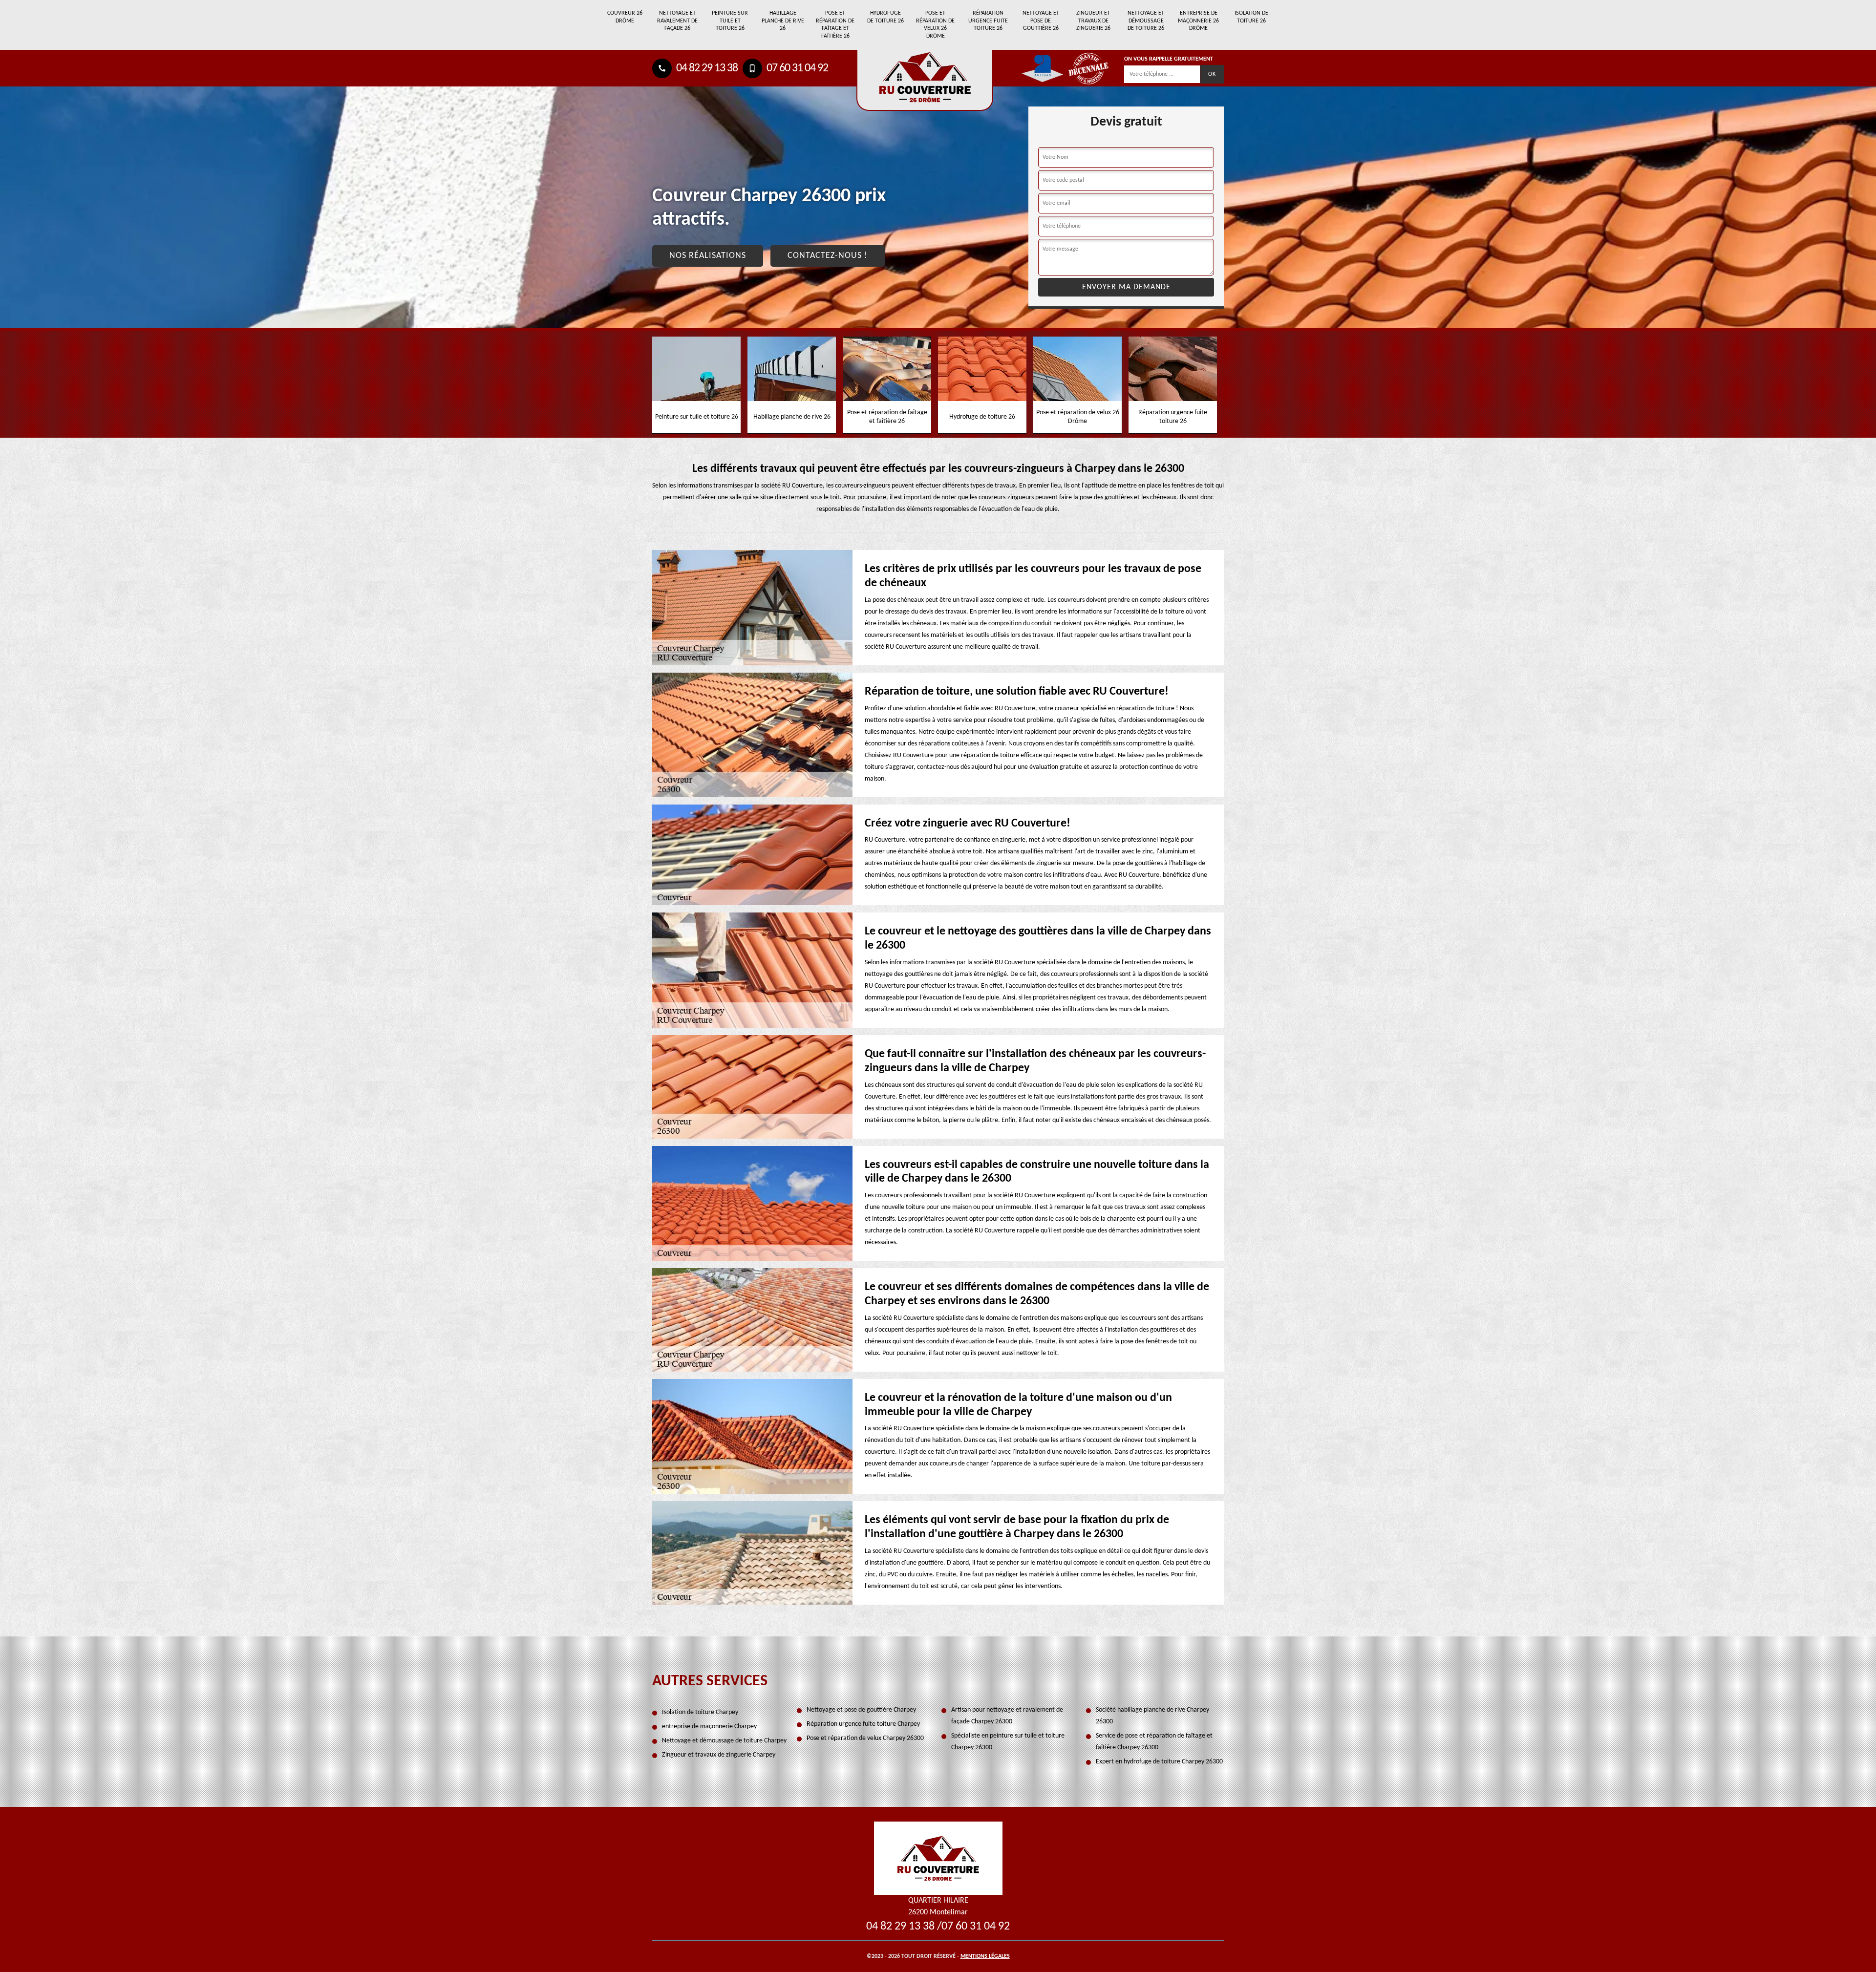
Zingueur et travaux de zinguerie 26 (1093, 21)
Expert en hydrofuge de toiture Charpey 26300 (1159, 1762)
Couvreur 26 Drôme (625, 17)
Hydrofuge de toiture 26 (885, 17)
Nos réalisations (708, 256)
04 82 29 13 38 (706, 68)
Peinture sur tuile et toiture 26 (730, 21)
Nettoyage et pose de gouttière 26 (1041, 21)
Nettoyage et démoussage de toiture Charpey (724, 1741)
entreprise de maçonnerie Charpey (709, 1727)
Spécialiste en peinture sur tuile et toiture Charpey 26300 (1008, 1742)
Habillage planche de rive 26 (783, 21)
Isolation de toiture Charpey (700, 1712)
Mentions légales (985, 1956)
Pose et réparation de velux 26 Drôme (935, 25)
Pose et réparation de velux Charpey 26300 (865, 1738)
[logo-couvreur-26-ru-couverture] (925, 80)
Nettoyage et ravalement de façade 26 (677, 21)
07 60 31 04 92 (796, 68)
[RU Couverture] (938, 1858)
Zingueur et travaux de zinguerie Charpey (719, 1755)
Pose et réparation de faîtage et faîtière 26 (835, 25)
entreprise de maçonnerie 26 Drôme (1198, 21)
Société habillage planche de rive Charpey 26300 (1152, 1716)
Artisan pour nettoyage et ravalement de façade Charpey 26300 (1007, 1716)
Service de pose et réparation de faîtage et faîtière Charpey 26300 (1154, 1742)
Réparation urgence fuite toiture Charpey (863, 1724)
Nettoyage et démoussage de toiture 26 (1146, 21)
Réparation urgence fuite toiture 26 (988, 21)
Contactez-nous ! (828, 256)
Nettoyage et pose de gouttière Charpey (861, 1710)
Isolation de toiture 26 (1251, 17)
